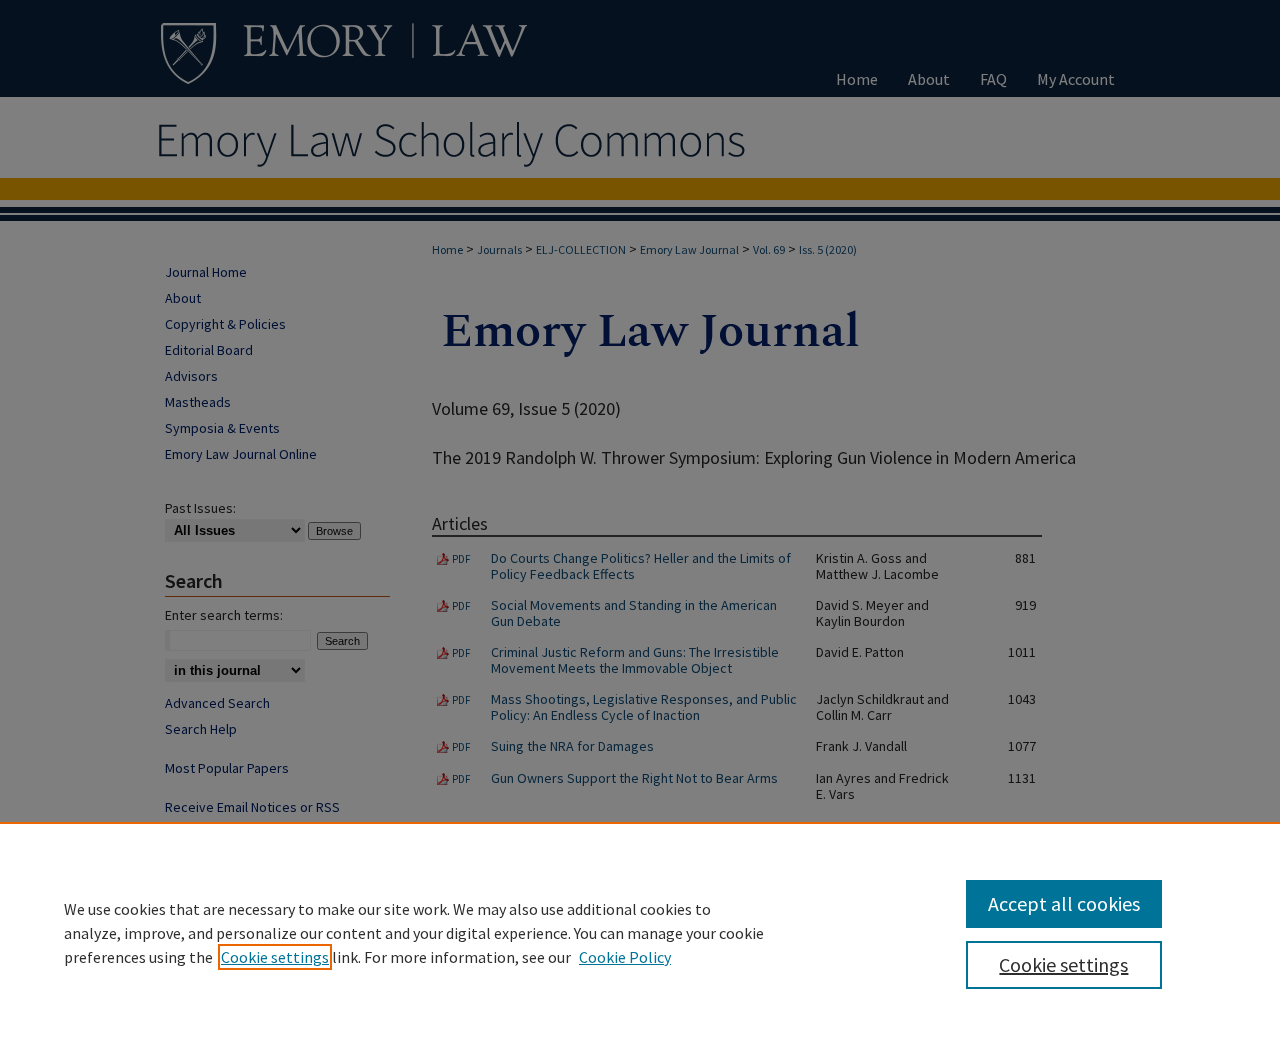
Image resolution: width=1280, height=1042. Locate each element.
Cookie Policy (625, 957)
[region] (640, 932)
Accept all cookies (1064, 903)
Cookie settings (275, 957)
